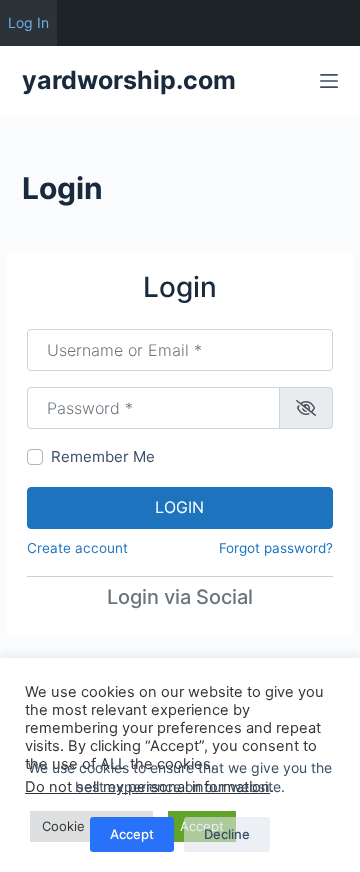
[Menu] (329, 81)
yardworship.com (129, 80)
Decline (227, 834)
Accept (132, 834)
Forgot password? (276, 548)
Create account (77, 548)
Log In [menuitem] (28, 22)
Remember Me (103, 456)
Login (179, 507)
